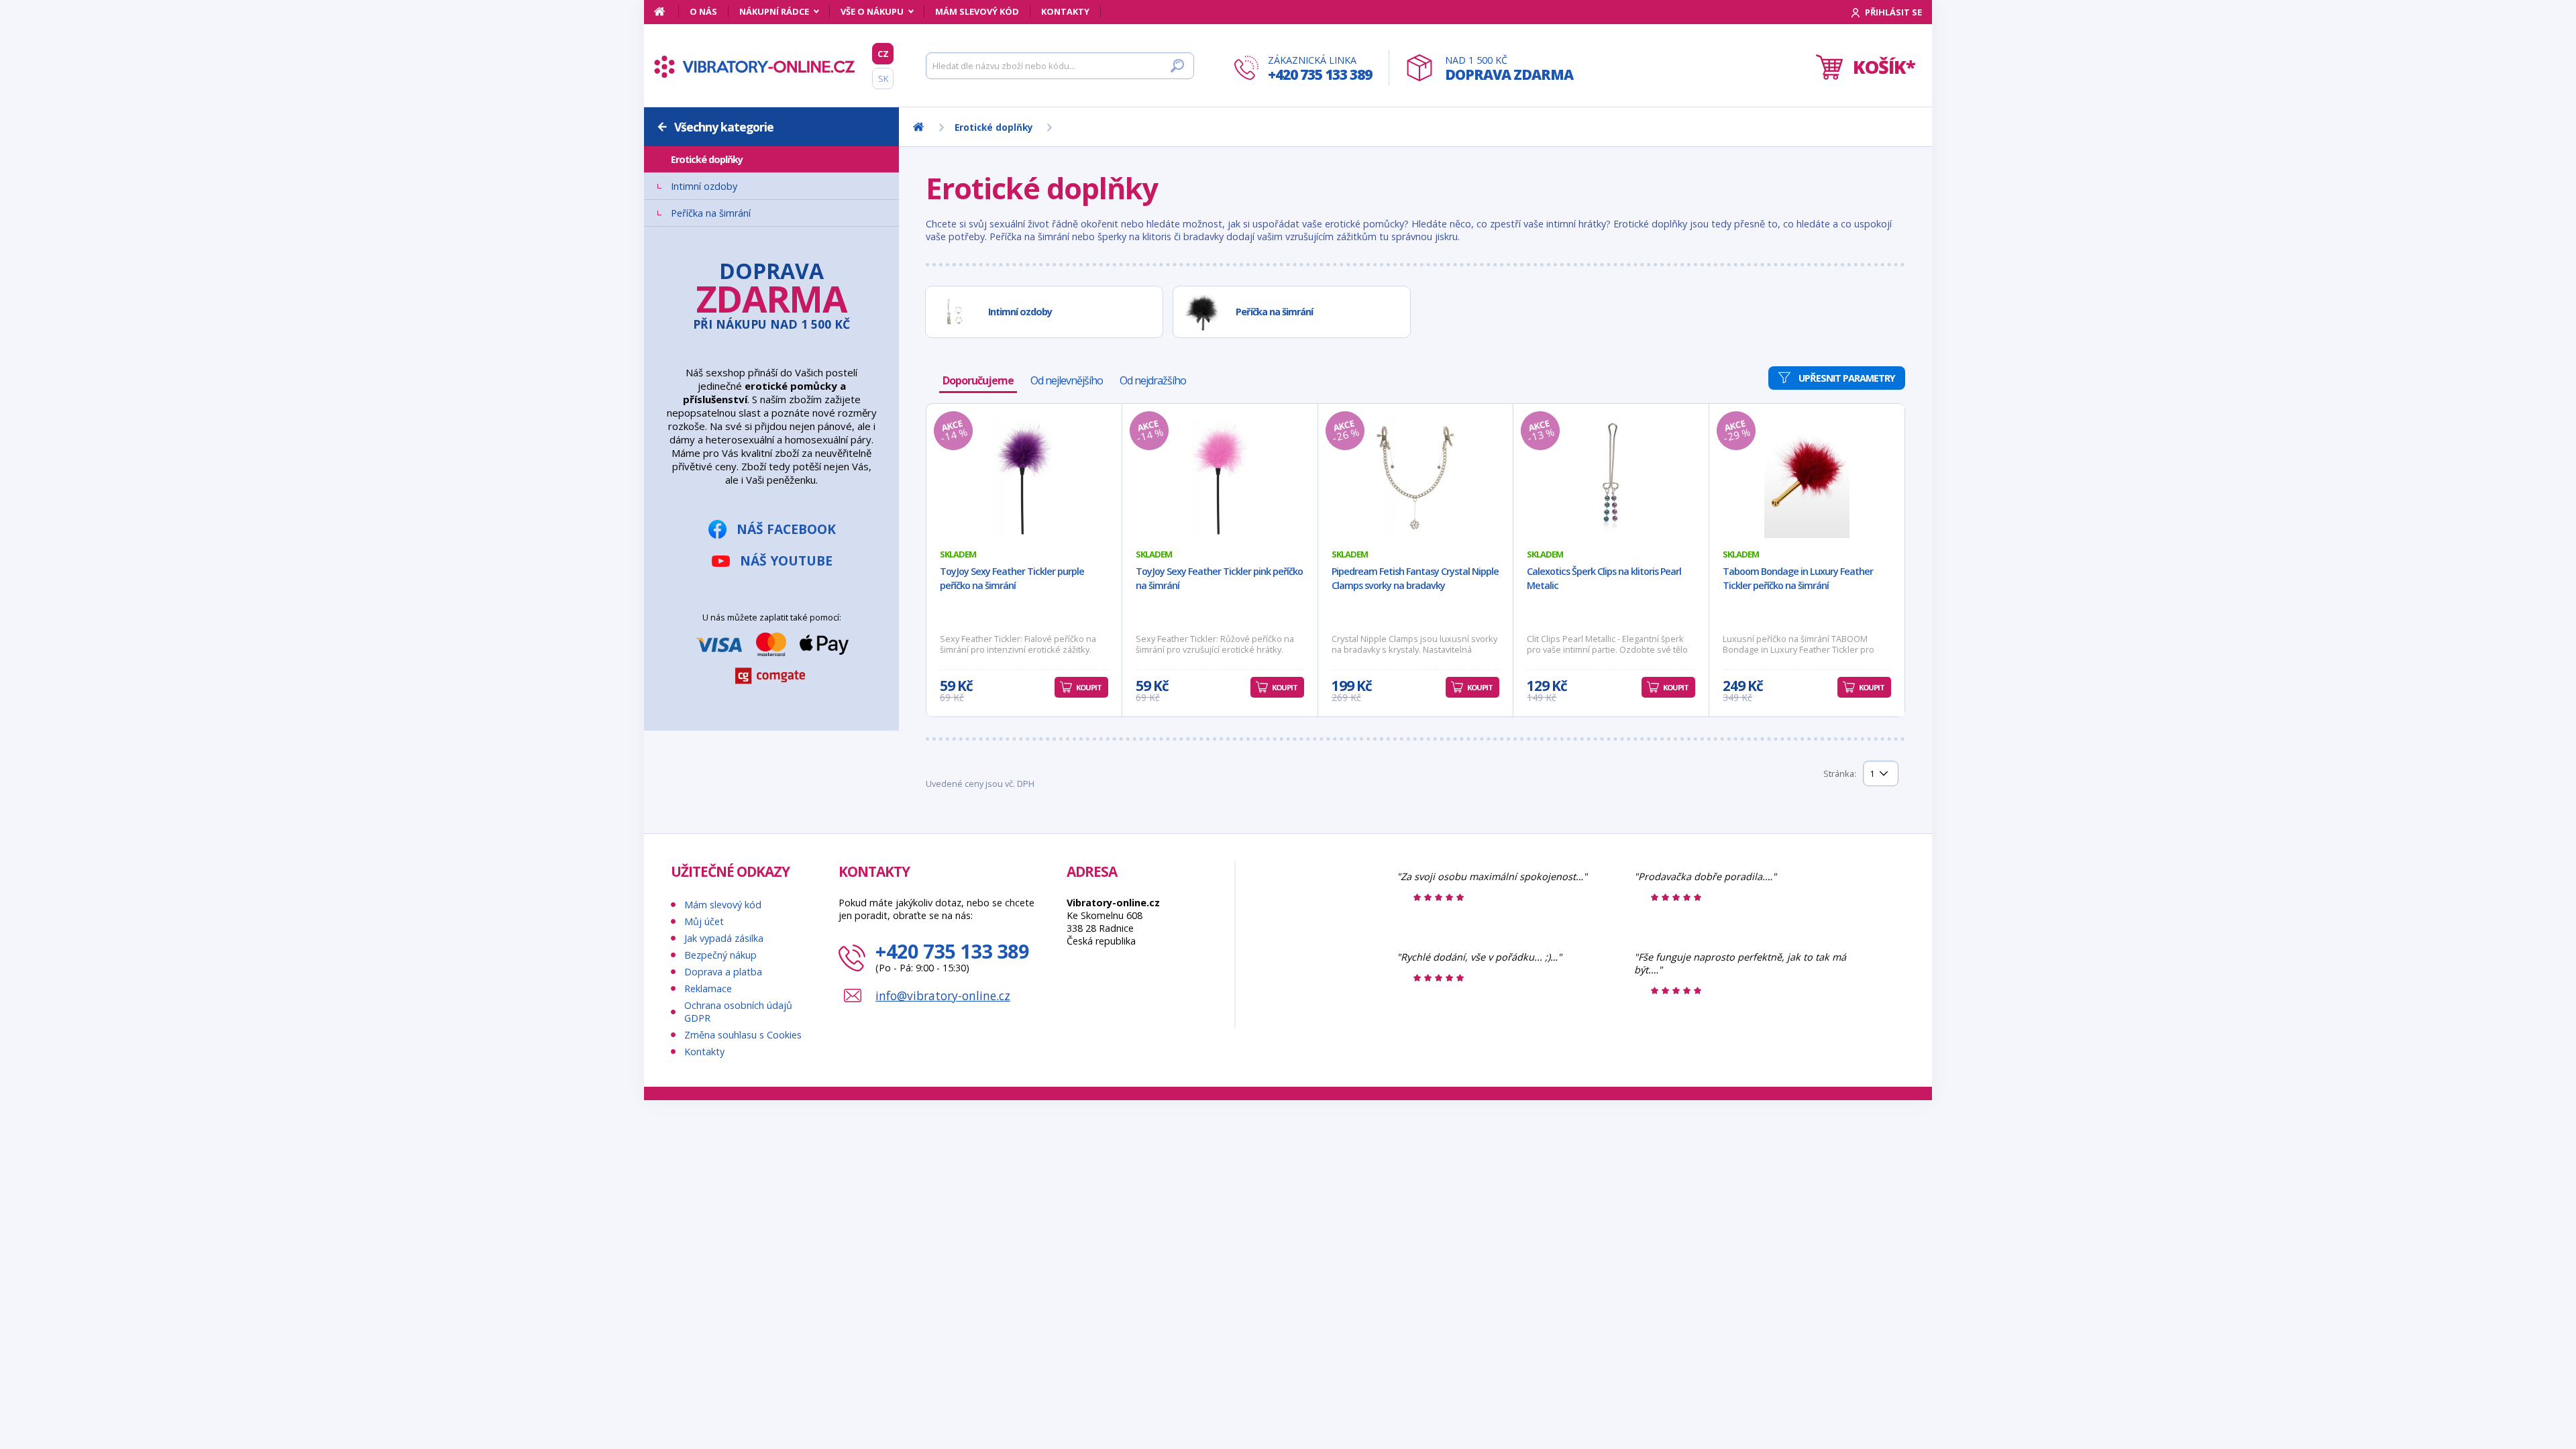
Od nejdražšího (1153, 380)
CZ (883, 54)
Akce (685, 297)
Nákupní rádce (774, 11)
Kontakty (1065, 11)
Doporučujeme (978, 380)
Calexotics (698, 438)
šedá (700, 574)
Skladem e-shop (710, 283)
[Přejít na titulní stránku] (755, 66)
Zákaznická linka (1320, 69)
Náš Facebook (786, 923)
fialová (706, 534)
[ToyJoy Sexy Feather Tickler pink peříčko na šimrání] (1220, 478)
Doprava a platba (723, 1264)
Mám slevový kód (977, 11)
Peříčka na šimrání (711, 213)
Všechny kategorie (724, 127)
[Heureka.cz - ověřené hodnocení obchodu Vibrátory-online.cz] (1306, 1255)
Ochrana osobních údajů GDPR (738, 1303)
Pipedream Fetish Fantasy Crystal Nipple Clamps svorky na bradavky (1415, 578)
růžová (707, 547)
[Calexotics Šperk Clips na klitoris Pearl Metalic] (1611, 478)
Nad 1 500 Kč (1509, 69)
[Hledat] (1177, 66)
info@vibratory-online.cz (943, 1287)
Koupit (1089, 687)
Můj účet (704, 1213)
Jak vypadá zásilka (724, 1230)
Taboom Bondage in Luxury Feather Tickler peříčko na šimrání (1798, 578)
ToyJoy (689, 478)
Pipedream (697, 451)
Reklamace (708, 1280)
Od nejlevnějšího (1067, 380)
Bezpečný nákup (720, 1247)
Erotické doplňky (707, 159)
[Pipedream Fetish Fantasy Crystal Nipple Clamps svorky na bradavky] (1416, 478)
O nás (703, 11)
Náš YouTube (786, 954)
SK (883, 78)
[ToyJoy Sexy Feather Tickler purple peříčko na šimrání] (1024, 478)
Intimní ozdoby (704, 186)
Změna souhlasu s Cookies (743, 1327)
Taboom (692, 465)
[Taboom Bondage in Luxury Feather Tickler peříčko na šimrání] (1807, 478)
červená (708, 561)
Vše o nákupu (872, 11)
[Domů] (666, 11)
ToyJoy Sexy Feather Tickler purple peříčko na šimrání (1012, 578)
